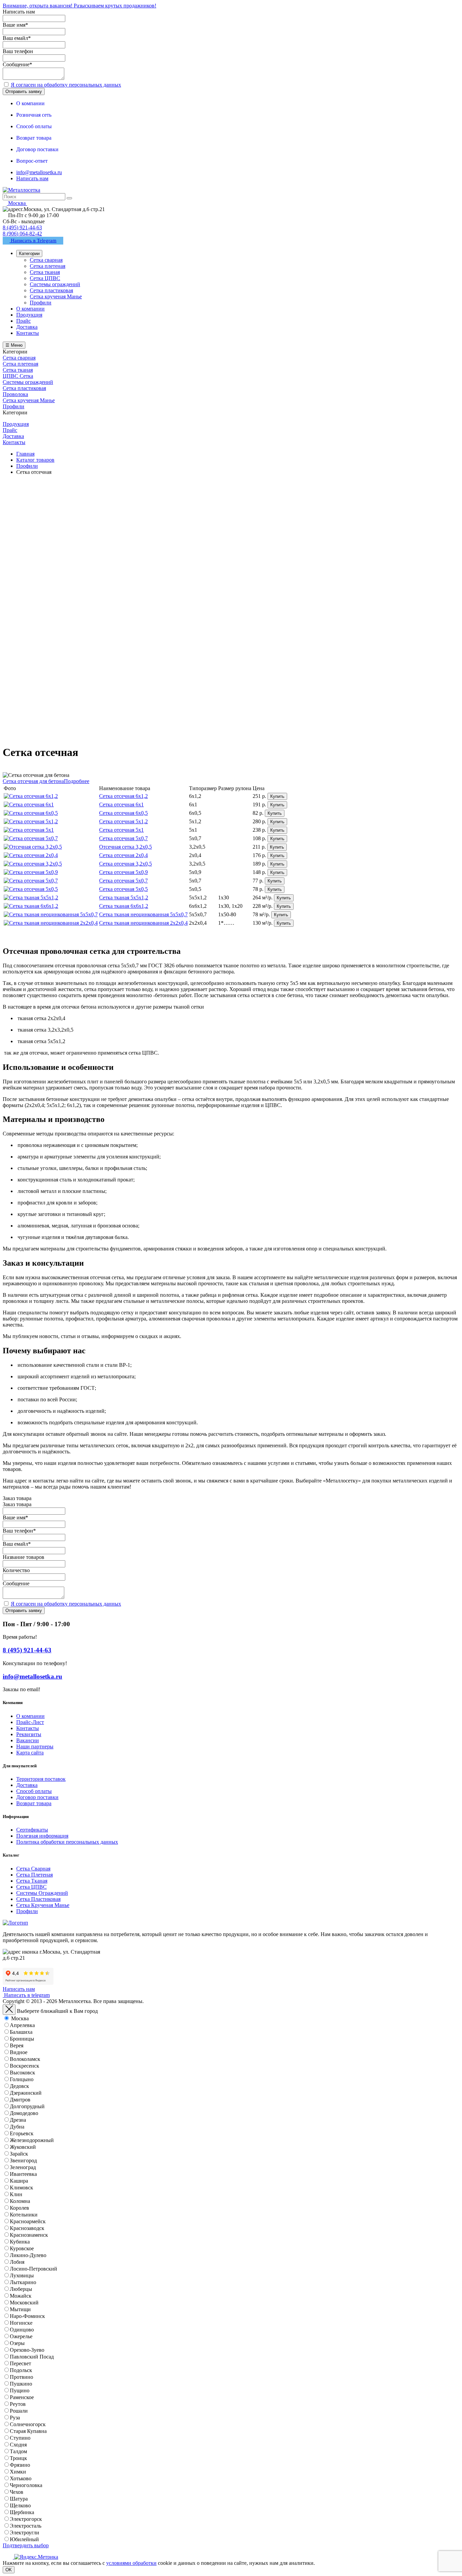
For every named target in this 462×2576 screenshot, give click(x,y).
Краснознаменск (29, 2235)
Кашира (19, 2181)
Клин (16, 2194)
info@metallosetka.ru (39, 172)
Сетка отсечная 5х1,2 (123, 821)
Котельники (24, 2215)
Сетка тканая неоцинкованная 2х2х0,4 (143, 923)
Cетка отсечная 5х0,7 (123, 881)
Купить (277, 796)
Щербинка (22, 2512)
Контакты (28, 1728)
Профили (27, 1911)
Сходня (18, 2445)
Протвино (21, 2377)
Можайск (21, 2296)
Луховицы (22, 2275)
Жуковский (23, 2147)
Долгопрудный (27, 2106)
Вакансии (28, 1740)
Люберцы (21, 2289)
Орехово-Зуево (27, 2350)
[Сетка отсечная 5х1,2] (31, 821)
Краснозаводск (27, 2228)
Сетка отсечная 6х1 (121, 804)
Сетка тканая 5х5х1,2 (124, 898)
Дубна (17, 2127)
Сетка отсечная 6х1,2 (123, 796)
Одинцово (22, 2330)
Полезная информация (42, 1836)
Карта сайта (30, 1753)
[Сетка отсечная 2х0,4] (31, 855)
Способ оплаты (34, 1791)
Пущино (20, 2390)
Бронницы (22, 2039)
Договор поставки (37, 1797)
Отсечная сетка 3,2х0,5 (125, 847)
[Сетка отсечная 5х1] (29, 830)
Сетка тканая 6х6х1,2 (124, 906)
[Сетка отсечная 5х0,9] (31, 872)
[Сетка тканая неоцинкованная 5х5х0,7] (51, 914)
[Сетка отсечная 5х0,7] (31, 838)
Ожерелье (21, 2336)
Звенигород (23, 2160)
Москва (20, 2018)
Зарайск (19, 2154)
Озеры (17, 2343)
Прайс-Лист (30, 1722)
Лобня (17, 2262)
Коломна (20, 2201)
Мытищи (20, 2309)
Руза (15, 2418)
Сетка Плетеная (34, 1875)
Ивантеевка (23, 2174)
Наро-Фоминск (27, 2316)
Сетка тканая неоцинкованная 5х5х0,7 (143, 914)
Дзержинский (26, 2093)
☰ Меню (14, 345)
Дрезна (18, 2120)
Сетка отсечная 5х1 (121, 830)
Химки (18, 2472)
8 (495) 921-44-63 (22, 227)
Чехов (17, 2492)
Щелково (20, 2505)
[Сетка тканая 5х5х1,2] (31, 898)
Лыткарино (23, 2282)
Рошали (19, 2411)
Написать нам (32, 178)
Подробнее (77, 781)
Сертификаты (32, 1830)
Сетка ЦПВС (31, 1887)
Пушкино (21, 2384)
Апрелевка (22, 2025)
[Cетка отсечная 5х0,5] (31, 889)
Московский (24, 2303)
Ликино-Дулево (28, 2255)
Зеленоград (23, 2167)
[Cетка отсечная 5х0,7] (31, 881)
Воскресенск (25, 2066)
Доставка (27, 1785)
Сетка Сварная (33, 1869)
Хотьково (21, 2478)
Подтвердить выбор (26, 2545)
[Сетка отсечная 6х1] (29, 804)
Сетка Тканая (32, 1881)
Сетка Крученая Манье (43, 1905)
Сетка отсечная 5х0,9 (123, 872)
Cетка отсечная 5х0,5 (123, 889)
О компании (30, 1716)
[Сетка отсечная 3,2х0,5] (33, 864)
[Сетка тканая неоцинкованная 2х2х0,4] (51, 923)
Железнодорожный (32, 2140)
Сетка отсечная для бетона (33, 781)
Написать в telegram (26, 1995)
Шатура (19, 2499)
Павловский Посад (32, 2357)
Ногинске (21, 2323)
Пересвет (20, 2363)
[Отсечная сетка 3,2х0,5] (33, 847)
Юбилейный (24, 2539)
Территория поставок (41, 1779)
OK (9, 2570)
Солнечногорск (28, 2424)
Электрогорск (26, 2519)
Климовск (21, 2188)
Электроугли (25, 2533)
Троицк (18, 2458)
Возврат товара (34, 1803)
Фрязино (20, 2465)
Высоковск (22, 2073)
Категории (29, 254)
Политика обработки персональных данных (67, 1842)
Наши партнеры (35, 1746)
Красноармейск (28, 2221)
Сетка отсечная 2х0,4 (123, 855)
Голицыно (22, 2079)
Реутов (18, 2404)
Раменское (22, 2397)
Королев (19, 2208)
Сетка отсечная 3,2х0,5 (125, 864)
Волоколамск (25, 2059)
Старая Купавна (28, 2431)
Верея (17, 2045)
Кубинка (20, 2242)
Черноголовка (26, 2485)
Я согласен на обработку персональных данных (66, 85)
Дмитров (20, 2100)
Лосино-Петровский (33, 2269)
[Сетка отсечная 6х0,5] (31, 813)
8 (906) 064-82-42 (22, 234)
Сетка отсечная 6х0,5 (123, 813)
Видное (19, 2052)
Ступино (20, 2438)
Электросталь (26, 2526)
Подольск (21, 2370)
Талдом (18, 2451)
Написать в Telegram (33, 240)
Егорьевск (22, 2133)
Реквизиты (29, 1734)
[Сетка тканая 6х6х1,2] (31, 906)
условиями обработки (131, 2563)
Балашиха (21, 2032)
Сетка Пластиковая (38, 1899)
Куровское (22, 2248)
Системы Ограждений (42, 1893)
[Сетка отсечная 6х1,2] (31, 796)
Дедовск (19, 2086)
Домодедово (24, 2113)
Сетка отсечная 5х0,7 (123, 838)
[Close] (9, 2010)
